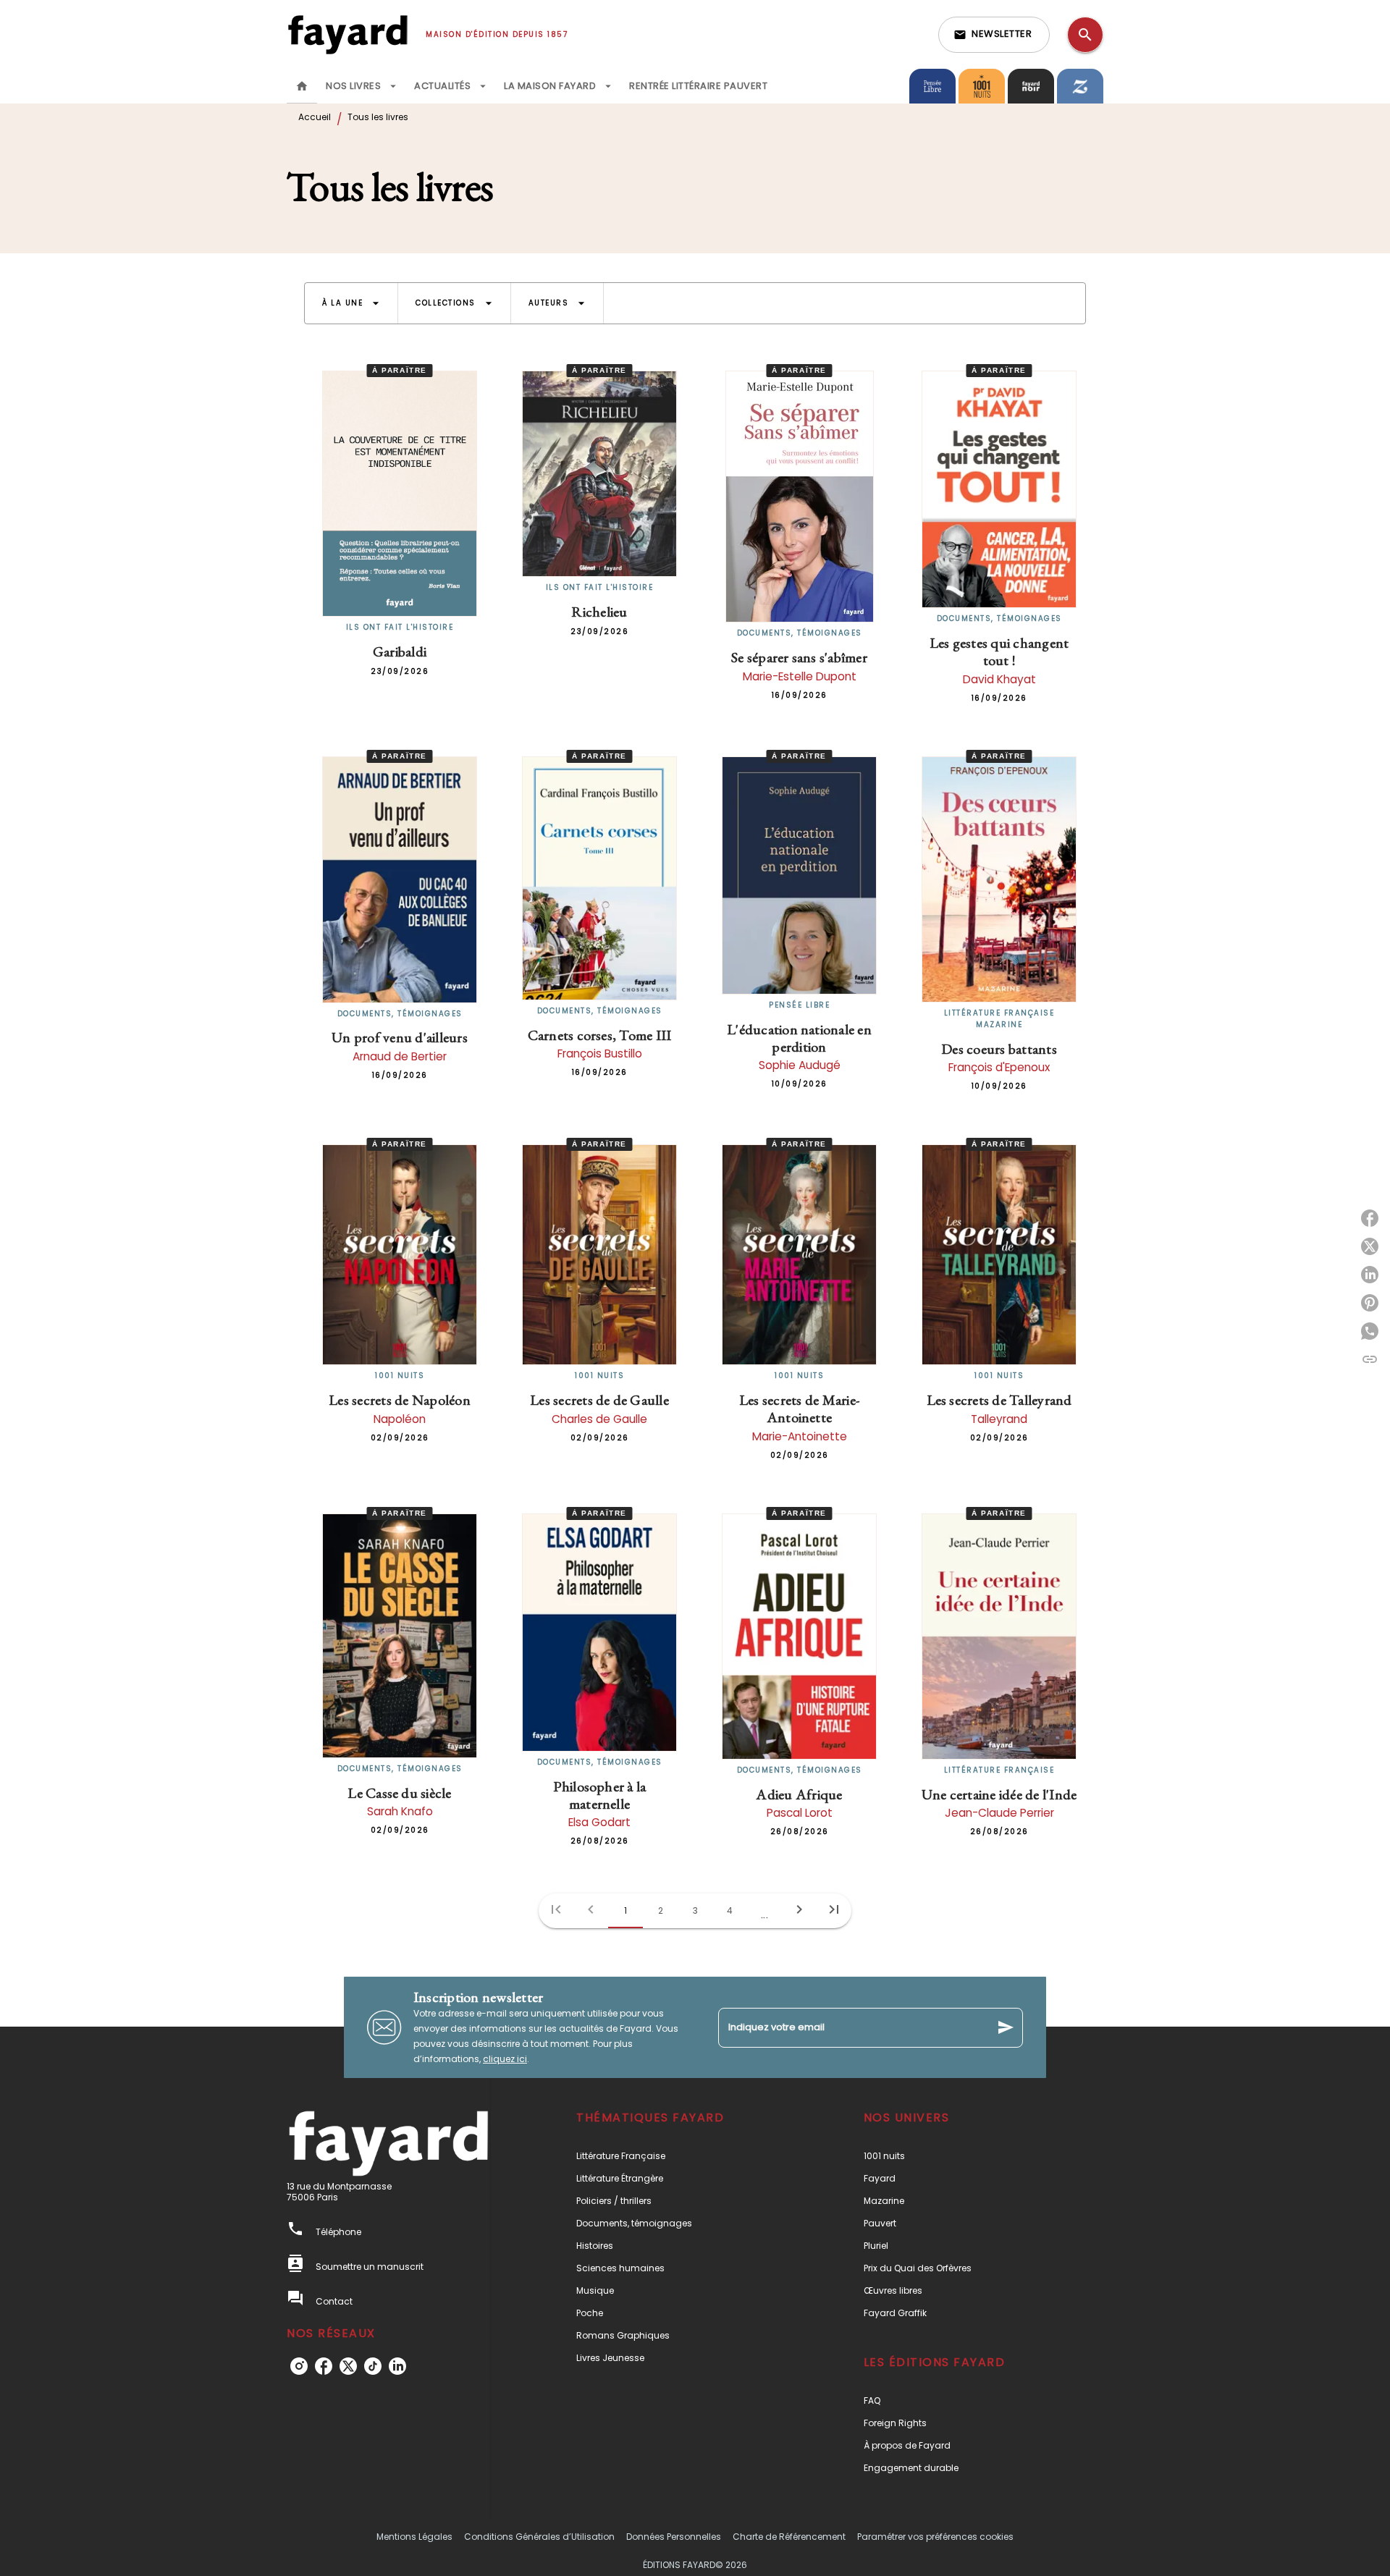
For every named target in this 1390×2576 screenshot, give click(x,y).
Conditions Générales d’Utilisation (539, 2537)
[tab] (302, 86)
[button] (994, 35)
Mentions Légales (414, 2537)
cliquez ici (505, 2059)
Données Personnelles (674, 2537)
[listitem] (299, 2366)
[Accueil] (347, 34)
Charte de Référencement (789, 2537)
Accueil (315, 117)
